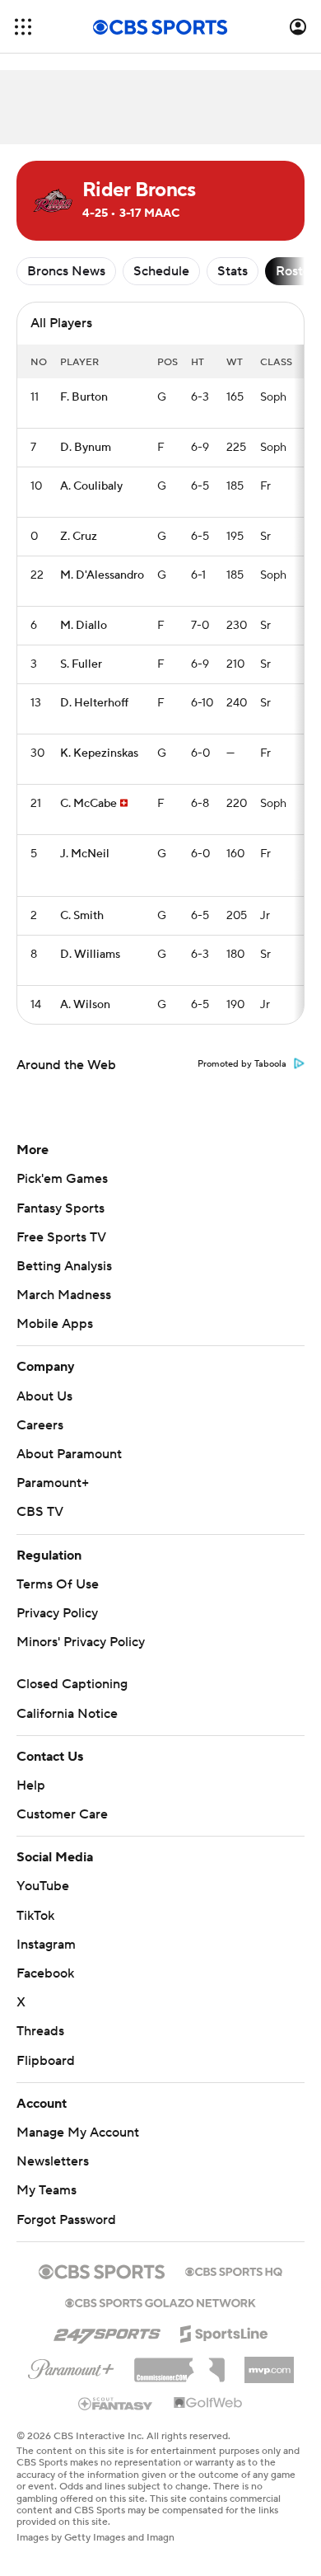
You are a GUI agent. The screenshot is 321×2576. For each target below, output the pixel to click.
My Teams (47, 2190)
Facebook (45, 1973)
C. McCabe (88, 804)
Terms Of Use (58, 1584)
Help (31, 1785)
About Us (44, 1396)
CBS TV (40, 1512)
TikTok (35, 1916)
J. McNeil (85, 854)
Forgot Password (66, 2220)
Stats (233, 271)
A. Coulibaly (91, 486)
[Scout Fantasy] (116, 2403)
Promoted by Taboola (242, 1064)
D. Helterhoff (94, 703)
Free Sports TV (61, 1237)
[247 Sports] (107, 2331)
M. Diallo (84, 626)
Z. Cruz (79, 537)
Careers (40, 1425)
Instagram (46, 1945)
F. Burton (84, 397)
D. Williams (90, 955)
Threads (40, 2031)
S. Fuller (81, 664)
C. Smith (82, 916)
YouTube (43, 1886)
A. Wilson (85, 1005)
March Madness (64, 1295)
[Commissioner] (179, 2364)
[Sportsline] (224, 2331)
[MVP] (269, 2363)
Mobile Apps (55, 1324)
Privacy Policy (57, 1613)
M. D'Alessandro (102, 575)
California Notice (67, 1714)
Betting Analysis (64, 1266)
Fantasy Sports (60, 1208)
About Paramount (69, 1454)
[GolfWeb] (208, 2404)
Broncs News (66, 271)
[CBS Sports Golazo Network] (160, 2302)
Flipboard (46, 2061)
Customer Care (62, 1814)
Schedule (161, 271)
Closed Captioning (72, 1684)
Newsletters (53, 2161)
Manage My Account (78, 2133)
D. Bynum (86, 448)
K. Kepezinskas (99, 753)
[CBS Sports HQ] (234, 2270)
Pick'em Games (62, 1179)
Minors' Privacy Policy (81, 1642)
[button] (23, 27)
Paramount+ (53, 1483)
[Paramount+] (71, 2366)
